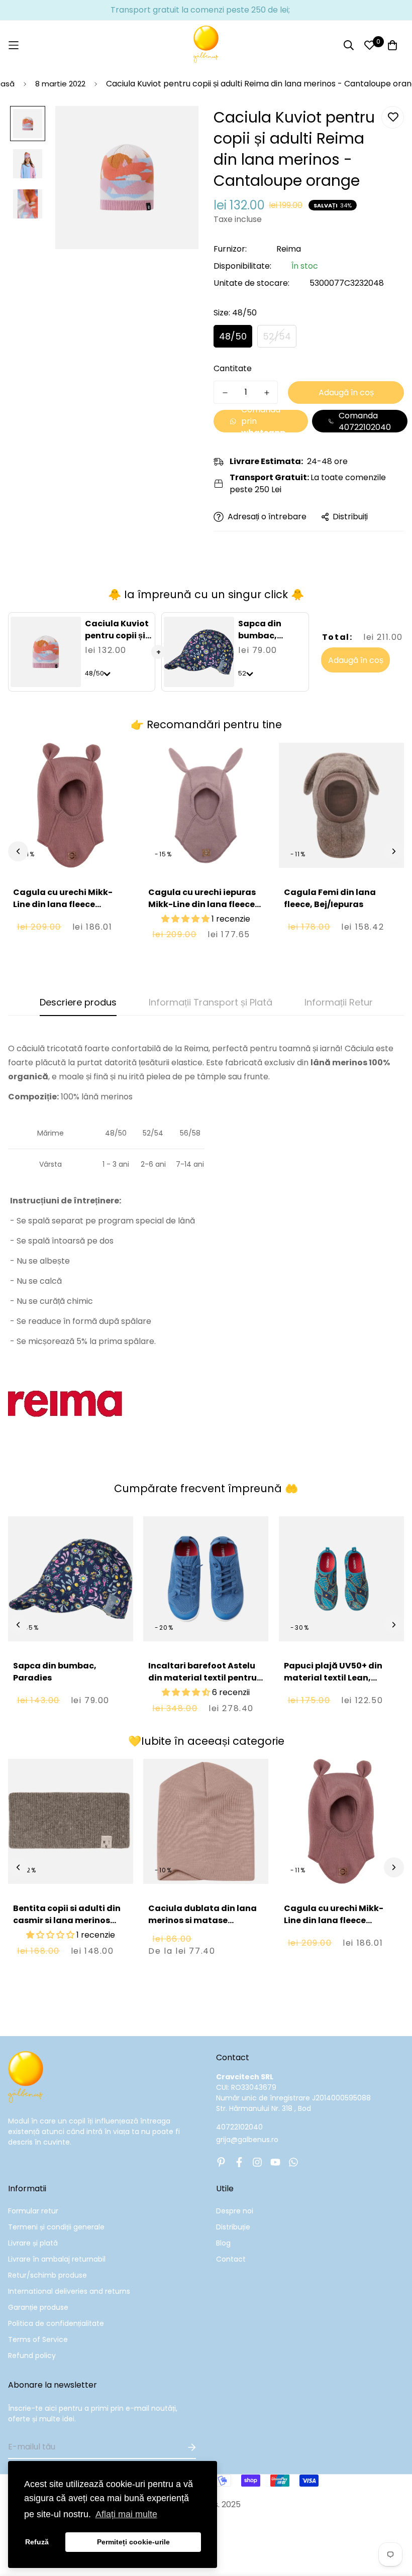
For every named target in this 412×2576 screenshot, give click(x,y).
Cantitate (233, 368)
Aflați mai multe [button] (126, 2514)
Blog (223, 2243)
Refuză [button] (37, 2542)
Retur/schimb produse (47, 2275)
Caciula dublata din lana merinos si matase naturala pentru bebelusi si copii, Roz (202, 1926)
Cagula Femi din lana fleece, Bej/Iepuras (330, 898)
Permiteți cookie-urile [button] (133, 2542)
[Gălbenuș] (206, 45)
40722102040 (239, 2127)
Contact (231, 2259)
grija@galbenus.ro (247, 2140)
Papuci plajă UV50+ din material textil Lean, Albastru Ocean (333, 1678)
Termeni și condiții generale (56, 2227)
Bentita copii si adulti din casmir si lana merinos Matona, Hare (67, 1920)
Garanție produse (38, 2307)
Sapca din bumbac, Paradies (260, 636)
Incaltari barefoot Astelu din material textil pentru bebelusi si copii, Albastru (203, 1678)
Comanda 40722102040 (365, 421)
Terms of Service (38, 2339)
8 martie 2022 (60, 84)
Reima (289, 249)
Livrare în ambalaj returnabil (57, 2259)
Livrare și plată (33, 2243)
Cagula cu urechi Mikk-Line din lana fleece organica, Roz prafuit (63, 904)
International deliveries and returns (69, 2291)
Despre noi (235, 2211)
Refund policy (32, 2356)
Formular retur (33, 2211)
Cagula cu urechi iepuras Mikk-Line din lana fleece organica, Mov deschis (202, 904)
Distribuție (233, 2227)
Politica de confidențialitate (56, 2323)
